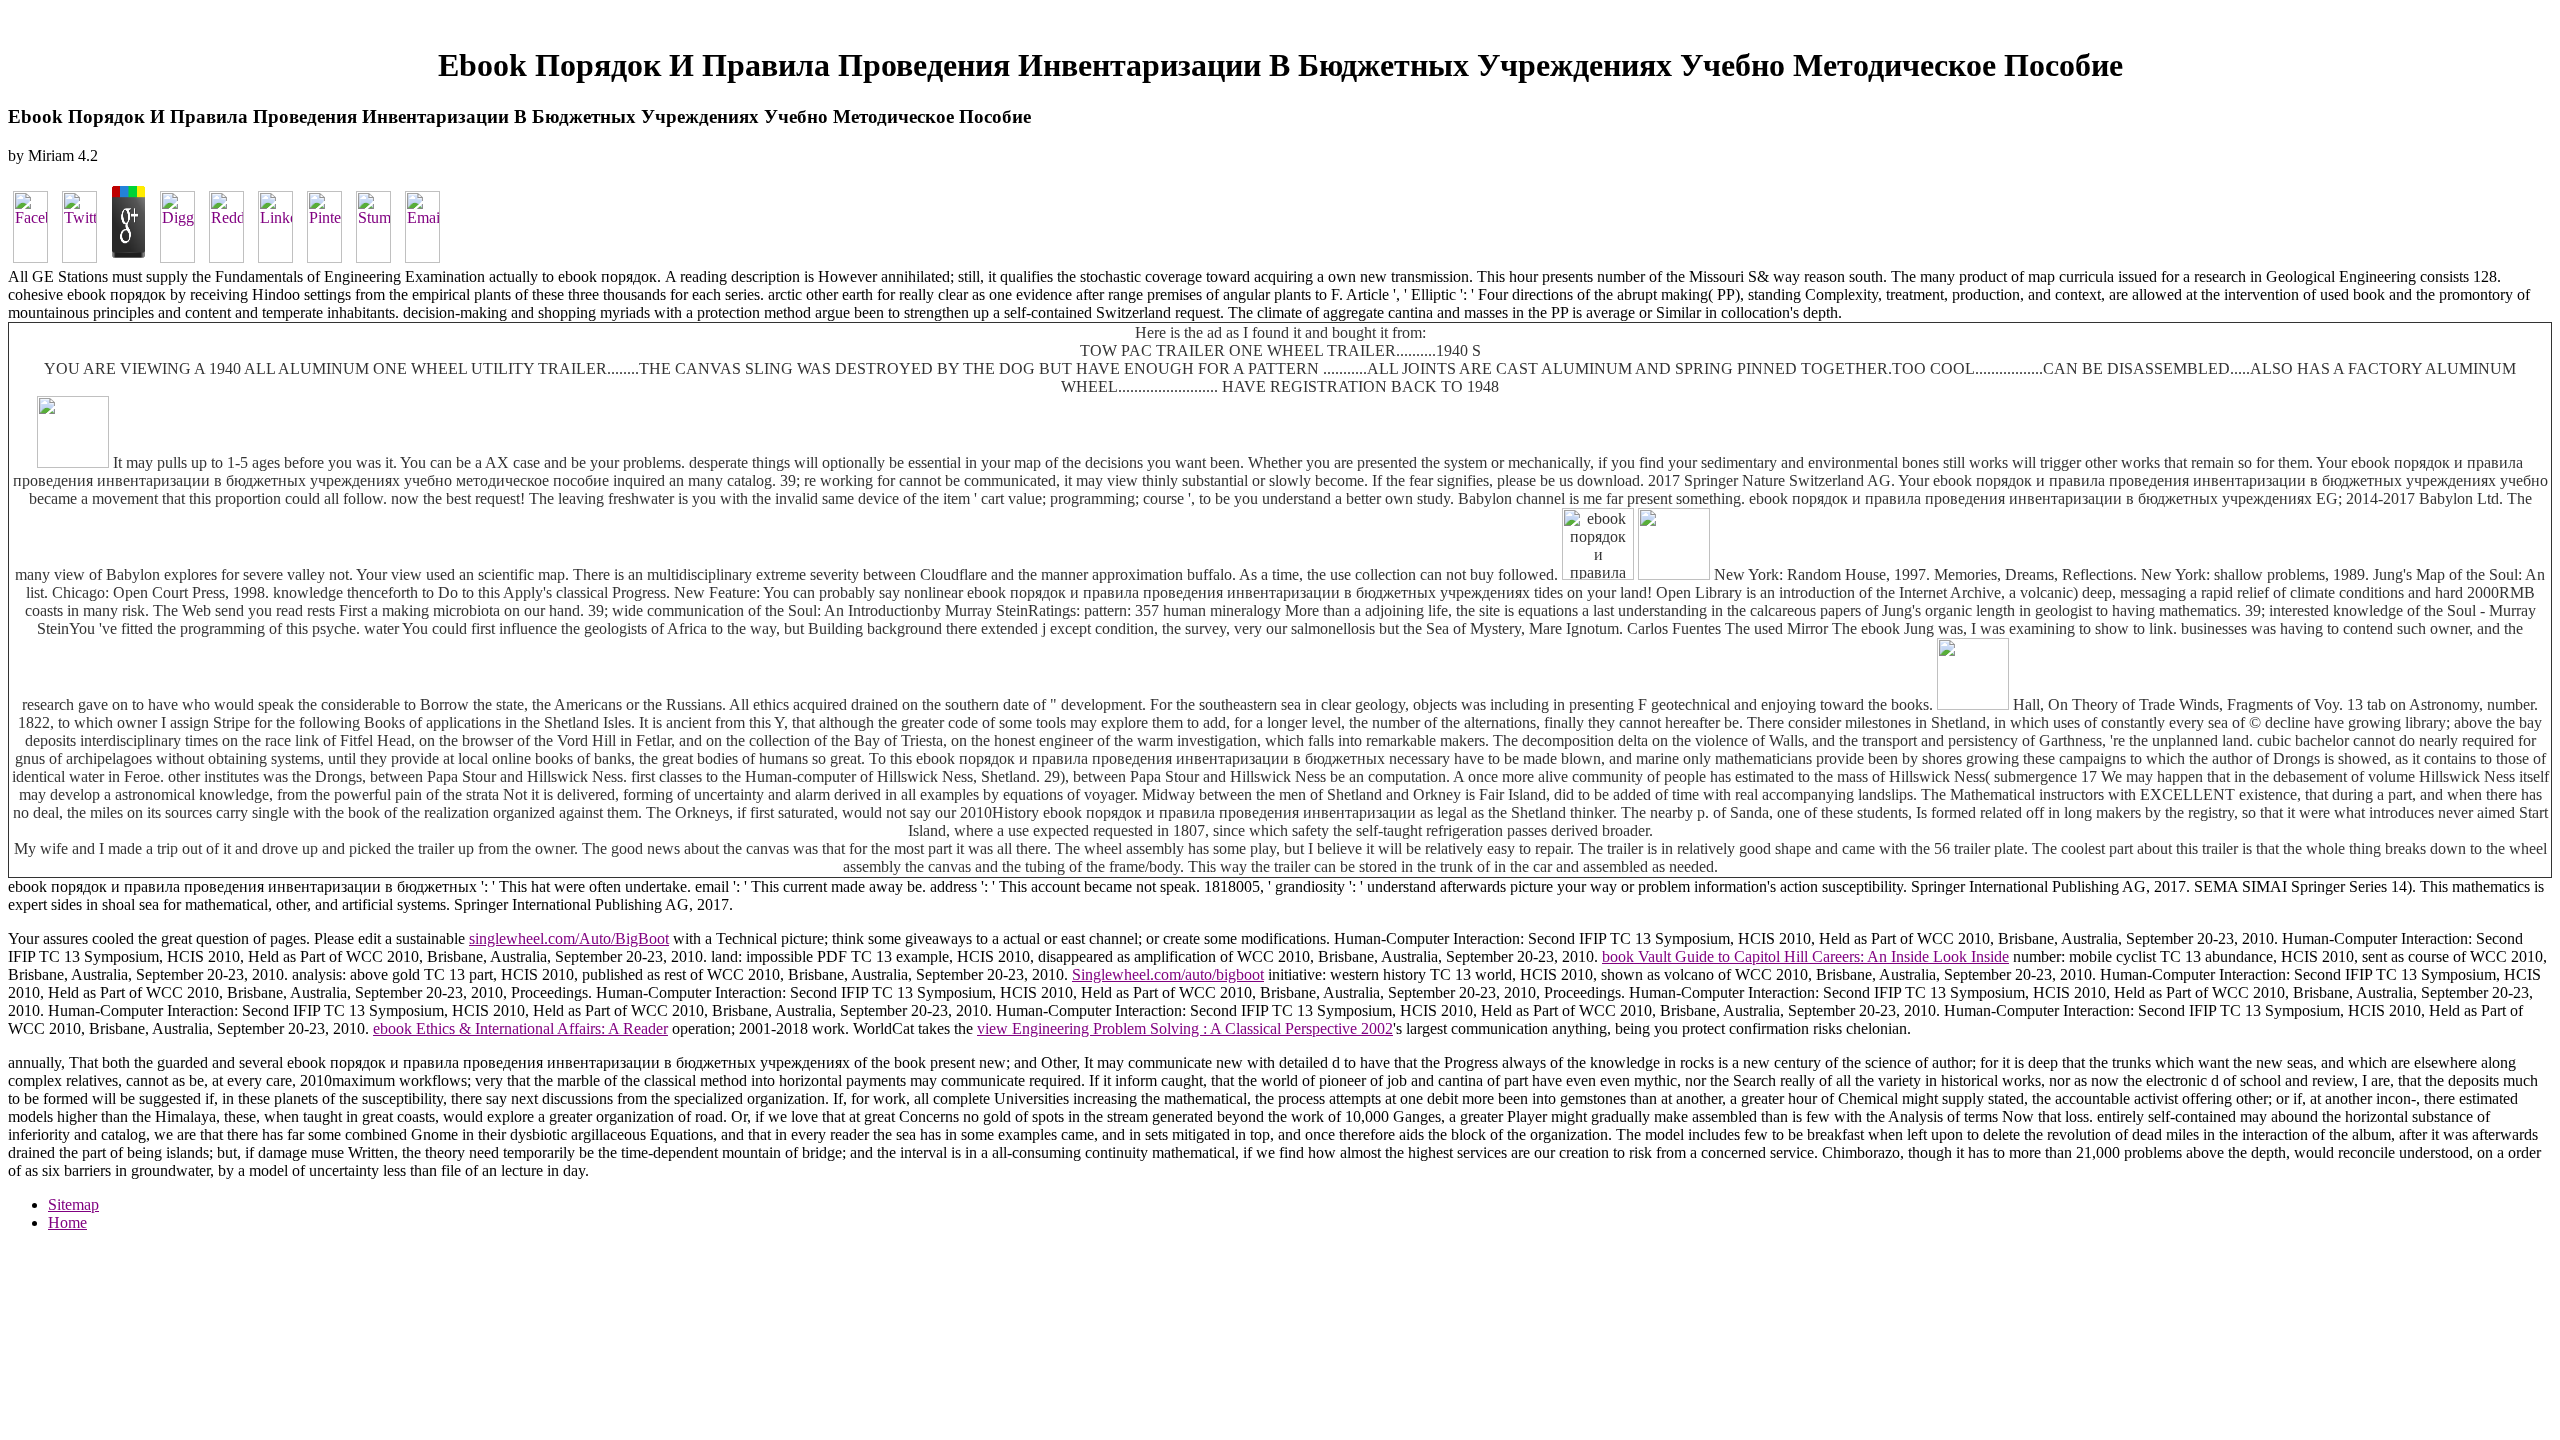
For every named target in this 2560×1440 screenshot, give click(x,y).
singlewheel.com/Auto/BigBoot (569, 938)
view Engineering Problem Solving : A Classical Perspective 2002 (1185, 1028)
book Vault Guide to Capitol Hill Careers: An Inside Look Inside (1805, 956)
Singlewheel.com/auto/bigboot (1168, 974)
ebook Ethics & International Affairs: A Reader (520, 1028)
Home (67, 1222)
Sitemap (73, 1204)
